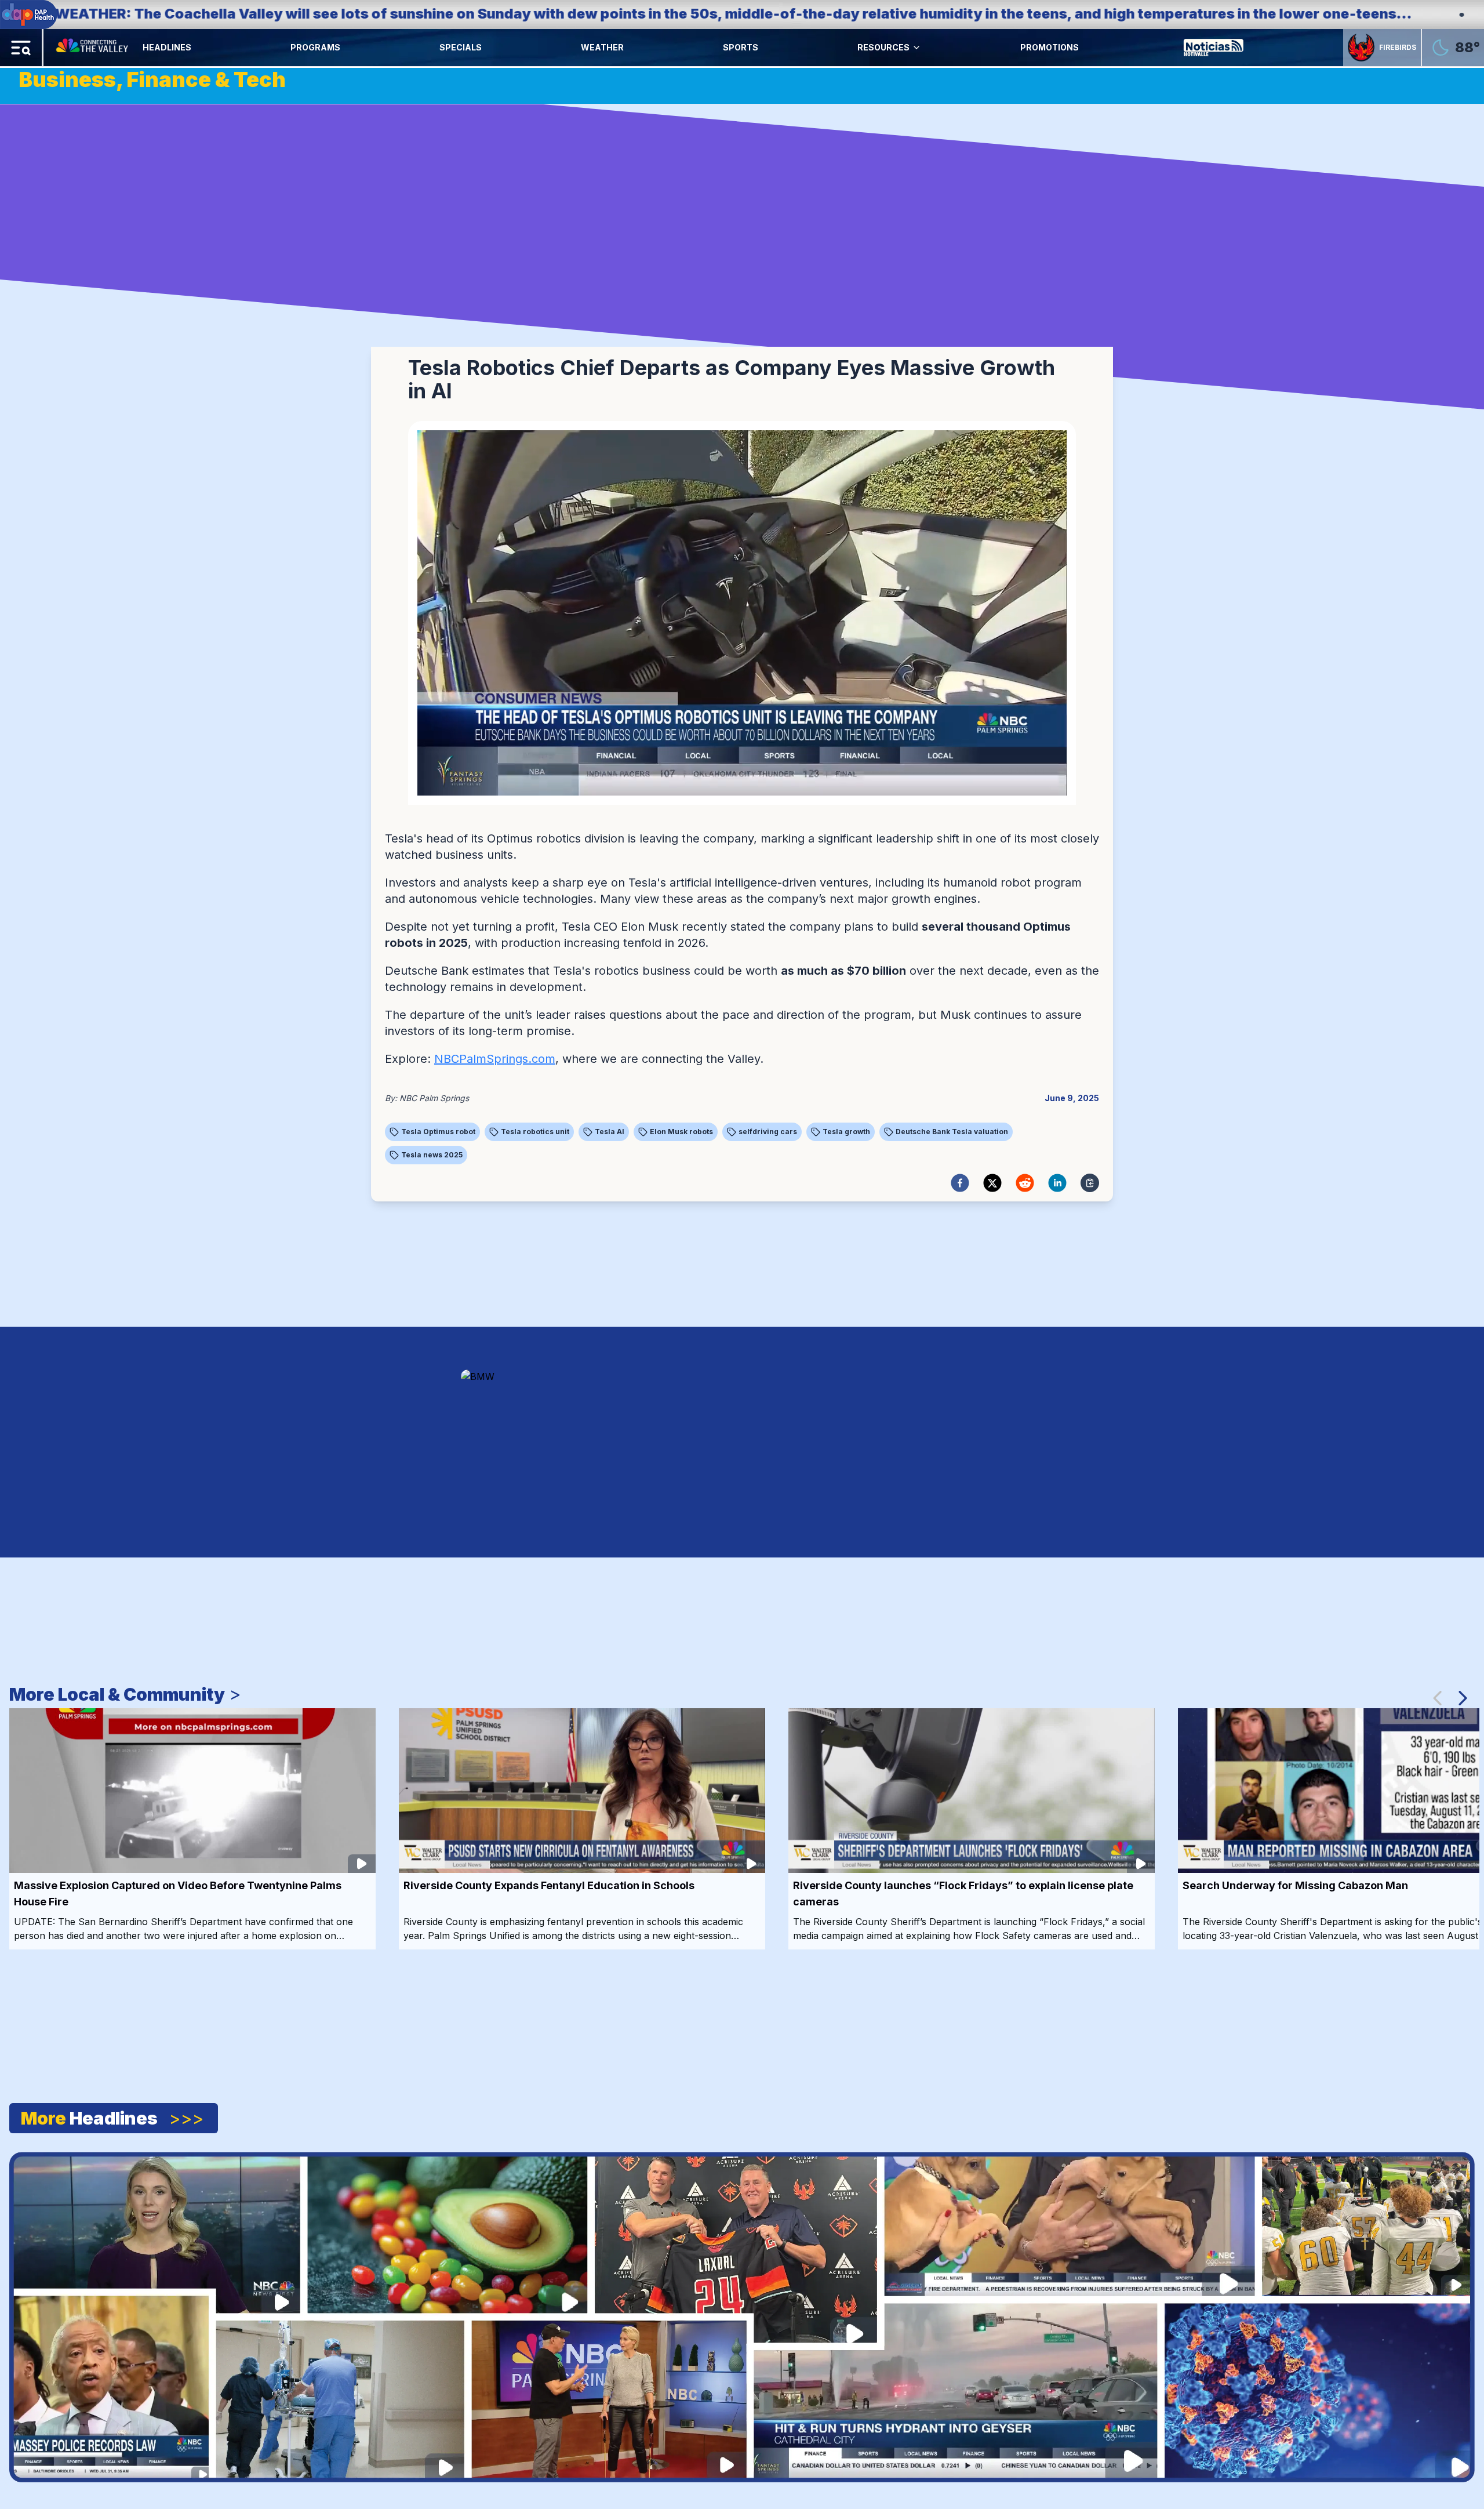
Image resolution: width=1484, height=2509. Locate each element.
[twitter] (992, 1183)
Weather (602, 47)
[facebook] (960, 1183)
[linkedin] (1057, 1183)
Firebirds (1398, 47)
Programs (315, 47)
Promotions (1050, 47)
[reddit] (1025, 1183)
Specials (461, 47)
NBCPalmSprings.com (495, 1059)
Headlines (167, 47)
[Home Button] (93, 48)
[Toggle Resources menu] (916, 48)
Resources (883, 47)
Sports (741, 47)
